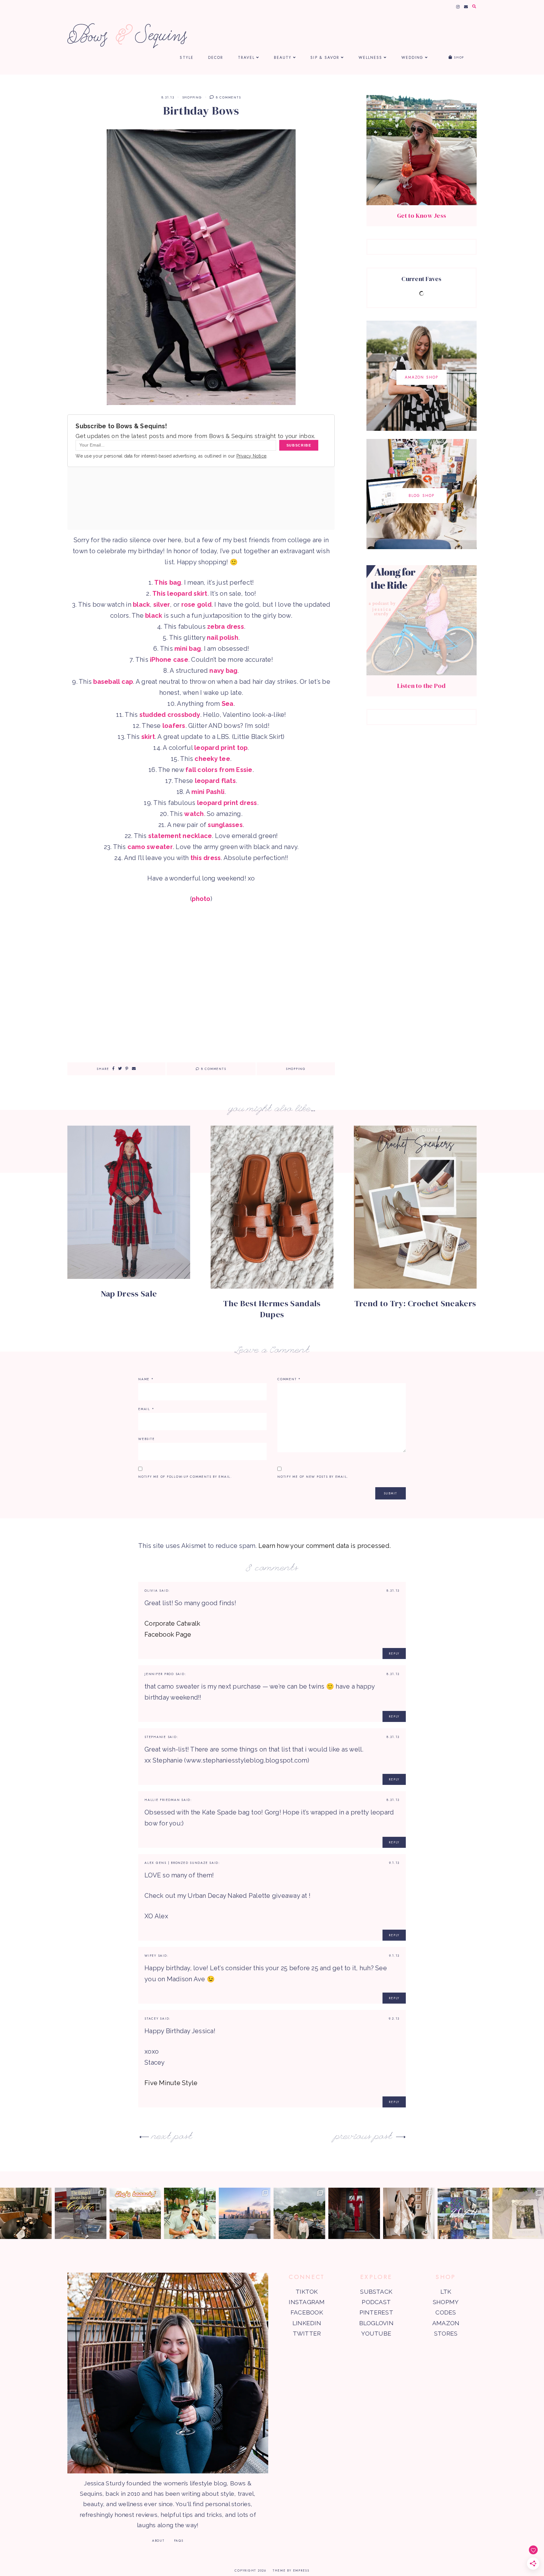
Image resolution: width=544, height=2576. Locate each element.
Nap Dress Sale (129, 1294)
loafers (174, 726)
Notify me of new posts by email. (313, 1477)
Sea (228, 704)
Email (146, 1409)
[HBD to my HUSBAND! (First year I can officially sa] (190, 2213)
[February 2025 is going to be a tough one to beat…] (299, 2213)
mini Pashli (208, 792)
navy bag (223, 671)
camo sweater (150, 847)
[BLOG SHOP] (422, 547)
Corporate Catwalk (172, 1623)
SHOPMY (446, 2302)
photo (201, 899)
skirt (148, 737)
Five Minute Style (171, 2083)
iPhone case (169, 660)
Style (187, 58)
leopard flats (215, 781)
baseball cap (113, 682)
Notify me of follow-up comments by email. (185, 1477)
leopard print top (221, 748)
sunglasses (225, 825)
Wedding (413, 58)
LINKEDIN (307, 2323)
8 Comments (228, 97)
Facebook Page (168, 1634)
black (141, 605)
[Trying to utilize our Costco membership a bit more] (81, 2213)
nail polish (223, 638)
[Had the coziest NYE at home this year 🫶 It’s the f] (26, 2213)
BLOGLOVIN (376, 2323)
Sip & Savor (325, 58)
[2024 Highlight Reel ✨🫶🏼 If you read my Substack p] (463, 2213)
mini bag (188, 649)
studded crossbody (170, 715)
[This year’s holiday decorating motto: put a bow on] (354, 2213)
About (158, 2541)
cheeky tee (212, 759)
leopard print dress (227, 803)
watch (194, 814)
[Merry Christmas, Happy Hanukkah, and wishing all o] (518, 2213)
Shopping (192, 97)
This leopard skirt (180, 593)
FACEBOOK (307, 2312)
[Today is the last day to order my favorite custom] (409, 2213)
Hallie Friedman (162, 1800)
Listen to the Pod (421, 686)
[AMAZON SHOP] (422, 429)
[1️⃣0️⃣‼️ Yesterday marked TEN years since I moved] (245, 2213)
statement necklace (180, 836)
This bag (168, 582)
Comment (289, 1379)
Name (146, 1379)
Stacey (152, 2019)
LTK (446, 2292)
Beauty (283, 58)
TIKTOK (307, 2292)
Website (146, 1439)
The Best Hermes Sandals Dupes (272, 1309)
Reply (394, 1654)
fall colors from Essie (219, 770)
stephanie (155, 1737)
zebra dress (226, 627)
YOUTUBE (376, 2333)
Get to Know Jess (422, 216)
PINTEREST (376, 2312)
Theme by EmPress (291, 2570)
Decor (216, 58)
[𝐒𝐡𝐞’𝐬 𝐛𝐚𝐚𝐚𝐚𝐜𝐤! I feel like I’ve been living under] (135, 2213)
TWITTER (307, 2333)
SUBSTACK (376, 2292)
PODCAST (376, 2302)
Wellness (371, 58)
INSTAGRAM (307, 2302)
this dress (206, 858)
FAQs (179, 2541)
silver (162, 605)
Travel (246, 58)
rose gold (196, 605)
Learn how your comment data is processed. (325, 1546)
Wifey (150, 1956)
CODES (446, 2312)
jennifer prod (159, 1674)
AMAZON (446, 2323)
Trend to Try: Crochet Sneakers (415, 1303)
